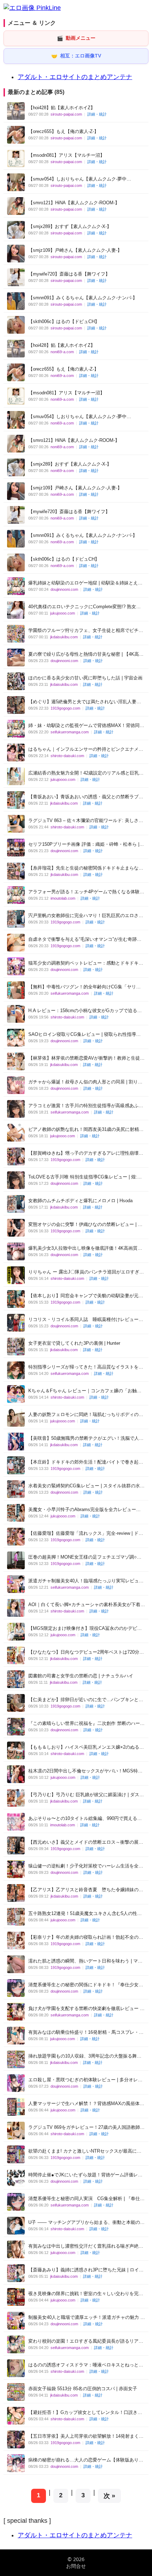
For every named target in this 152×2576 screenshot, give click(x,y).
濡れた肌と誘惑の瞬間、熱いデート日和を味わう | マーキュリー (85, 1961)
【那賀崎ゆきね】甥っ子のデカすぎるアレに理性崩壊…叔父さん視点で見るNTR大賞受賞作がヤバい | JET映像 (86, 1153)
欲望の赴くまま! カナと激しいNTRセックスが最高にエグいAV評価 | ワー (85, 2151)
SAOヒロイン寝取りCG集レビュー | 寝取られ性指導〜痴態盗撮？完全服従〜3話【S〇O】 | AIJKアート (84, 1035)
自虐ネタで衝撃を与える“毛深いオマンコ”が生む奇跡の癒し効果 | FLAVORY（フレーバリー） (85, 940)
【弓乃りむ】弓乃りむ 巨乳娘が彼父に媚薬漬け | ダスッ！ (84, 1795)
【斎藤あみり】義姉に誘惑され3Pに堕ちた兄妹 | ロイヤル (86, 2270)
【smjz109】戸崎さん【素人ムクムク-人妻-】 (75, 250)
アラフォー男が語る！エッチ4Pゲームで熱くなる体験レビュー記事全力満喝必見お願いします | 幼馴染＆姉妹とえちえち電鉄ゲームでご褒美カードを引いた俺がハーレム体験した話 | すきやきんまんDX (86, 892)
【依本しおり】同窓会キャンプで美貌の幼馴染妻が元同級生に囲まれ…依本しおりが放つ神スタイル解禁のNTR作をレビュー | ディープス (86, 1296)
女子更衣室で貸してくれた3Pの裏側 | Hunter (74, 1343)
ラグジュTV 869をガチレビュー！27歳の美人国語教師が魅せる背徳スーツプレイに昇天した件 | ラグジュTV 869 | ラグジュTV (86, 2128)
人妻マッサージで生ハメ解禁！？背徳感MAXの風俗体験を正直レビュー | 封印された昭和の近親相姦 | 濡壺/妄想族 (86, 2104)
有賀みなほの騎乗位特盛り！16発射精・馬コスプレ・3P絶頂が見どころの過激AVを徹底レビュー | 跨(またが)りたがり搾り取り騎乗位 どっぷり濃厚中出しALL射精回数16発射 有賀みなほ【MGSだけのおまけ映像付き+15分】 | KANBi (87, 2033)
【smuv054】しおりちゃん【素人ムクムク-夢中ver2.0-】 (77, 179)
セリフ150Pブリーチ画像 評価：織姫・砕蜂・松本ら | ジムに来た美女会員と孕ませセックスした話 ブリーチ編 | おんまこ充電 (86, 845)
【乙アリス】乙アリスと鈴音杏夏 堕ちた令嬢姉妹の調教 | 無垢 (86, 1890)
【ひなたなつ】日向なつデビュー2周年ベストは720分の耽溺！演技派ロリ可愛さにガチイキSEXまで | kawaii (86, 1652)
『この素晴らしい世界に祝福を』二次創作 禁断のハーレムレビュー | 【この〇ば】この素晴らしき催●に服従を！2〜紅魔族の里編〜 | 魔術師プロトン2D (86, 1724)
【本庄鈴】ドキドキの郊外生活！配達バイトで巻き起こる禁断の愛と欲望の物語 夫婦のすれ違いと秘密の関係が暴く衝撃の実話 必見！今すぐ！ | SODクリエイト (86, 1462)
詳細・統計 (97, 114)
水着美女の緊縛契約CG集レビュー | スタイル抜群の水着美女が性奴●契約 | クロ (86, 1486)
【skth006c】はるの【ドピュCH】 (64, 321)
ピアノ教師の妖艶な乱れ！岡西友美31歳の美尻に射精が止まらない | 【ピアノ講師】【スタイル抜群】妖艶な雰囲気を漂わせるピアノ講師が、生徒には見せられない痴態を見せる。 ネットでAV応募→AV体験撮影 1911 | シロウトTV (86, 1130)
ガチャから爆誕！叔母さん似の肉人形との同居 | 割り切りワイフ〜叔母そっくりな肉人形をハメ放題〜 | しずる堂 (85, 1082)
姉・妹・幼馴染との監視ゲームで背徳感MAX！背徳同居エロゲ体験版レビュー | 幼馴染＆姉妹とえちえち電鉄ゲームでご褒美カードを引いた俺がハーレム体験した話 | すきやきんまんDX (86, 726)
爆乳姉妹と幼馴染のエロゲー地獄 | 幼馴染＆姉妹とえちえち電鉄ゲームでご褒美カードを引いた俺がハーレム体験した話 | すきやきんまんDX (86, 583)
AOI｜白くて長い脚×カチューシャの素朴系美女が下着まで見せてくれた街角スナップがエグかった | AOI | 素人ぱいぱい (87, 1605)
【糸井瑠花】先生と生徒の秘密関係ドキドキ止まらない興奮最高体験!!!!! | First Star (86, 868)
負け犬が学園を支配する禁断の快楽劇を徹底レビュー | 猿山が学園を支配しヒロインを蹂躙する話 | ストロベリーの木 (85, 2009)
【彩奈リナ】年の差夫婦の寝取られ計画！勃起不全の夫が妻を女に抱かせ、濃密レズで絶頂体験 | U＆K (86, 1937)
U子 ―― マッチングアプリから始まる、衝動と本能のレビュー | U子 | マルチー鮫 (86, 2223)
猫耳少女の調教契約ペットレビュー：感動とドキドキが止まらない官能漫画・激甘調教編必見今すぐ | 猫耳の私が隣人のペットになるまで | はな (86, 963)
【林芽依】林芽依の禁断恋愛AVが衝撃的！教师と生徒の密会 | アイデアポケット (86, 1058)
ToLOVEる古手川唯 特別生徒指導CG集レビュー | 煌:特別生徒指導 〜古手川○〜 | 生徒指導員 (85, 1177)
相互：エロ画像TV (76, 56)
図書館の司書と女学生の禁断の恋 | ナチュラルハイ (81, 1676)
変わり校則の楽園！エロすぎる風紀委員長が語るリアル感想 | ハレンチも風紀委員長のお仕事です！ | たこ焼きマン (86, 2341)
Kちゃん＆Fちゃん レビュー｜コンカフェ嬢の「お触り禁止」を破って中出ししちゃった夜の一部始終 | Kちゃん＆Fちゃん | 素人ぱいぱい (85, 1391)
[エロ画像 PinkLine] (32, 8)
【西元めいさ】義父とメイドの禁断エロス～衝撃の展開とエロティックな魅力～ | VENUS (86, 1842)
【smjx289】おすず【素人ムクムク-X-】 (70, 226)
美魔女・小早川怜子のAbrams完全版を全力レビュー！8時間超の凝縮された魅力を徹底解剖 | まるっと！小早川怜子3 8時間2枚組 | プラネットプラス (86, 1510)
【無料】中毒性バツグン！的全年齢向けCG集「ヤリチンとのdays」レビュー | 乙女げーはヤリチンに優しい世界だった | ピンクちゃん (86, 987)
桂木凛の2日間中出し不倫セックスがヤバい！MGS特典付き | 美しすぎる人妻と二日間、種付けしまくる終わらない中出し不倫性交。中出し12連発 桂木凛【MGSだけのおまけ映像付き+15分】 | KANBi (85, 1771)
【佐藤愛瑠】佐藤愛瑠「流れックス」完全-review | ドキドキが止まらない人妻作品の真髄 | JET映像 (86, 1534)
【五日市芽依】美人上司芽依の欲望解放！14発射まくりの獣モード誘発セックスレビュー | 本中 (86, 2436)
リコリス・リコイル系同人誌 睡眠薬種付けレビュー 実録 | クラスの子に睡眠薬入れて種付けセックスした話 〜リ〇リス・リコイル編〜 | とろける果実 (86, 1320)
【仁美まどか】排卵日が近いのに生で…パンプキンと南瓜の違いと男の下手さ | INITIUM (86, 1700)
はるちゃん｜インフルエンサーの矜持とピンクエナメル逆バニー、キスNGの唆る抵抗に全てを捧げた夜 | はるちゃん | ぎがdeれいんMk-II (86, 750)
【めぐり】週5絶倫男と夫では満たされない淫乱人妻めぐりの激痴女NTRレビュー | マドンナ (85, 702)
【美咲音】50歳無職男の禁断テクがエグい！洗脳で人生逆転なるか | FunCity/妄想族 (86, 1439)
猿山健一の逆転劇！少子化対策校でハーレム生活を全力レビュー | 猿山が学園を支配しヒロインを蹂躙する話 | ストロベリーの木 (86, 1866)
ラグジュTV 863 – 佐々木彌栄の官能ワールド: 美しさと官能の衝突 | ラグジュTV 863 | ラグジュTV (86, 821)
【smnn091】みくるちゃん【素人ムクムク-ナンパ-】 (83, 298)
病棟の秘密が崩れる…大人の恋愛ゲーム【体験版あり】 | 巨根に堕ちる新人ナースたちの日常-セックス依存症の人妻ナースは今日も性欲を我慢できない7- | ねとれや (86, 2460)
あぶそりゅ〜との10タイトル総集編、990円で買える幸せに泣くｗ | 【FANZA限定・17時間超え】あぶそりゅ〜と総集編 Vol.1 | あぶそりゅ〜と (86, 1819)
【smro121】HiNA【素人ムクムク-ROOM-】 (74, 203)
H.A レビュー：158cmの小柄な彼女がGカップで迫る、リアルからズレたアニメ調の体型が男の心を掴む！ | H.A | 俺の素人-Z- (85, 1011)
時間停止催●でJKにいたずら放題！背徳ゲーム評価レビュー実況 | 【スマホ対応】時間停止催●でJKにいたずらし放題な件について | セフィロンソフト (85, 2175)
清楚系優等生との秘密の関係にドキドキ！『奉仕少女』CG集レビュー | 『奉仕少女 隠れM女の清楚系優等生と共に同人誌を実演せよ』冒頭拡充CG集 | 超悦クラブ (86, 1985)
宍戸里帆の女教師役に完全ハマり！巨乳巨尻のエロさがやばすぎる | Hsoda (86, 916)
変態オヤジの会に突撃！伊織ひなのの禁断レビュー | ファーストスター (85, 1225)
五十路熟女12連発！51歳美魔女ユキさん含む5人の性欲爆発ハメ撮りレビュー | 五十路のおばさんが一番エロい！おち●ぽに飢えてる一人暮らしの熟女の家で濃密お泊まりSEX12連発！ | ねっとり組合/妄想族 (85, 1914)
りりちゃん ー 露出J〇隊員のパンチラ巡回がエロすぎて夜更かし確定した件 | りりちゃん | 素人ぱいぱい (86, 1272)
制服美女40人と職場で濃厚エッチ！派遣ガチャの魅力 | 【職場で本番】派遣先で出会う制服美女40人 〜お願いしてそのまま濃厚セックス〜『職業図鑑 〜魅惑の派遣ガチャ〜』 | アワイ (87, 2318)
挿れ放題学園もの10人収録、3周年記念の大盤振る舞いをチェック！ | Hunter (85, 2056)
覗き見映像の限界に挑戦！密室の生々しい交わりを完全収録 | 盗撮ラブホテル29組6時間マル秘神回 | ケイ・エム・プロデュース (86, 2294)
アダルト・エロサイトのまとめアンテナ (75, 77)
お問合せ (76, 2566)
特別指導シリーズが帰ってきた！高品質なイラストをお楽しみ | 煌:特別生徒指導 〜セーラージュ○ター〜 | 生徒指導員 (86, 1367)
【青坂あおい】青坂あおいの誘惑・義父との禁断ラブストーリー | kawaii (86, 797)
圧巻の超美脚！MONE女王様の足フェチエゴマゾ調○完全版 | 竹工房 (85, 1557)
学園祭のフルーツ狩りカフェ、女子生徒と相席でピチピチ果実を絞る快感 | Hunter (86, 631)
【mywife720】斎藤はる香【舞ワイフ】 (69, 274)
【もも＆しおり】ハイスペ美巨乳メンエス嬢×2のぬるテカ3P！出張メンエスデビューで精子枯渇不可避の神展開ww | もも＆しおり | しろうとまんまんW (86, 1747)
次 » (109, 2496)
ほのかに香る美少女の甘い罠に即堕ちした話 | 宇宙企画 (85, 678)
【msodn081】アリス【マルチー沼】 (66, 155)
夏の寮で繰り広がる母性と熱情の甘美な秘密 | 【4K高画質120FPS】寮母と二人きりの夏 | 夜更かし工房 (86, 654)
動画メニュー (76, 38)
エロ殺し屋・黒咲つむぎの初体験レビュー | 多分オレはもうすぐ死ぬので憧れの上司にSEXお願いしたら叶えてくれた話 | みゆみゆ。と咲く (86, 2080)
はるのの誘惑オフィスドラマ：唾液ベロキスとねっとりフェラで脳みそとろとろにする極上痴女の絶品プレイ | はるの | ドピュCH (86, 2365)
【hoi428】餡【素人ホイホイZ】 (62, 108)
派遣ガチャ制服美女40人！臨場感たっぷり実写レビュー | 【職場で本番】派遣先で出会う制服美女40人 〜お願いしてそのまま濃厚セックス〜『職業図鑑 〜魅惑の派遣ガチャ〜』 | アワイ (86, 1581)
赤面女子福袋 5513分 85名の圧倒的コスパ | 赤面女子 (83, 2389)
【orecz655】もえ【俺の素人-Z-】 (63, 131)
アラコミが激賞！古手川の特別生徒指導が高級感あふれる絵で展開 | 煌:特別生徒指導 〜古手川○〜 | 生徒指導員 (86, 1106)
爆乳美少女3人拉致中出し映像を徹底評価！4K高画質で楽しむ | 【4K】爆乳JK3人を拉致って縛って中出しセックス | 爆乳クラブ (85, 1248)
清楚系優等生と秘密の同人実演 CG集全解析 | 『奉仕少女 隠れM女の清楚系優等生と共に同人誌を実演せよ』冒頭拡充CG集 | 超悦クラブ (86, 2199)
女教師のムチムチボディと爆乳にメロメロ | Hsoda (80, 1201)
